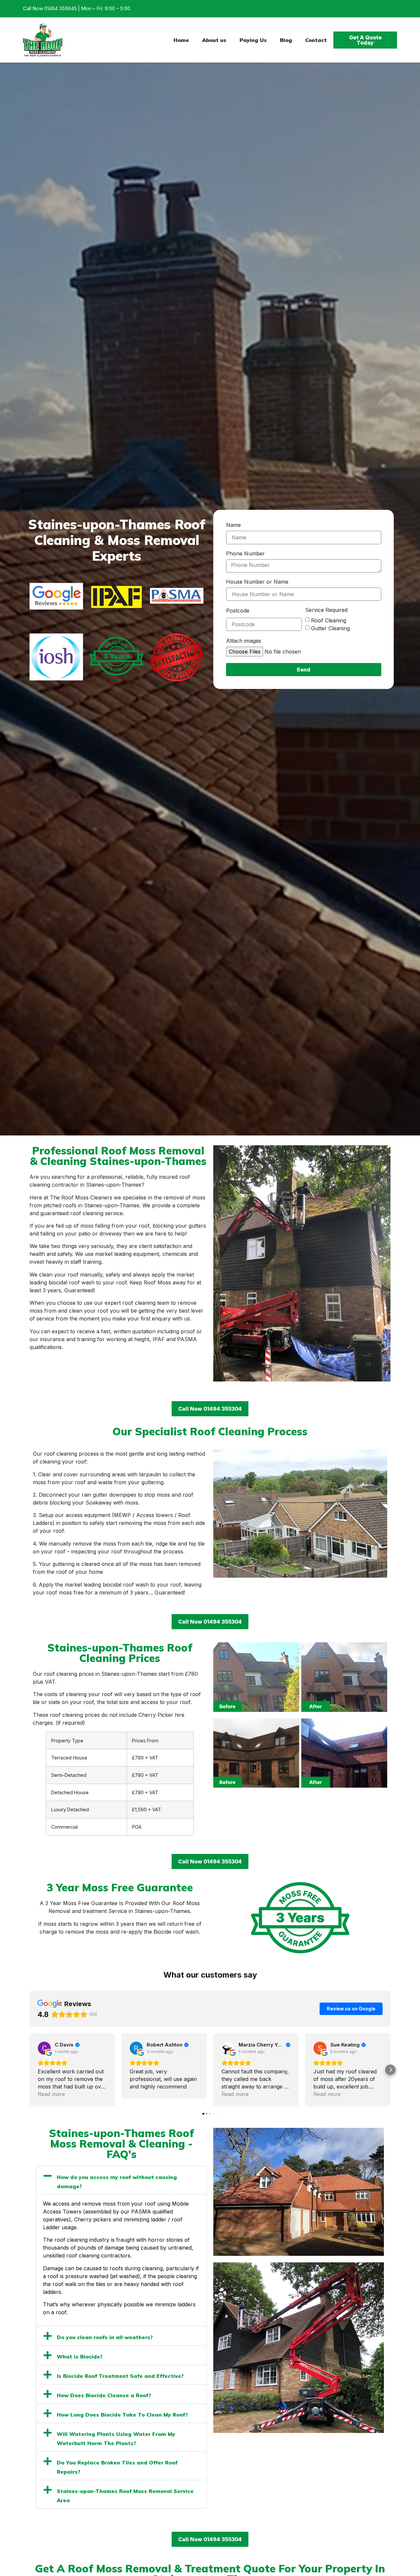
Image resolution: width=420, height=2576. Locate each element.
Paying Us (253, 40)
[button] (30, 2070)
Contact (316, 40)
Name (233, 525)
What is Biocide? (80, 2357)
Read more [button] (51, 2094)
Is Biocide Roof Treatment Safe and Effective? (120, 2376)
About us (214, 40)
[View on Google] (44, 2048)
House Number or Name (257, 582)
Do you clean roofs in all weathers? (105, 2337)
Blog (286, 40)
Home (181, 40)
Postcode (238, 611)
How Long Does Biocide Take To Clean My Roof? (122, 2415)
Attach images (244, 641)
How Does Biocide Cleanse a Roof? (104, 2395)
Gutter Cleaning (330, 628)
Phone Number (245, 554)
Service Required (326, 610)
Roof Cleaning (329, 620)
